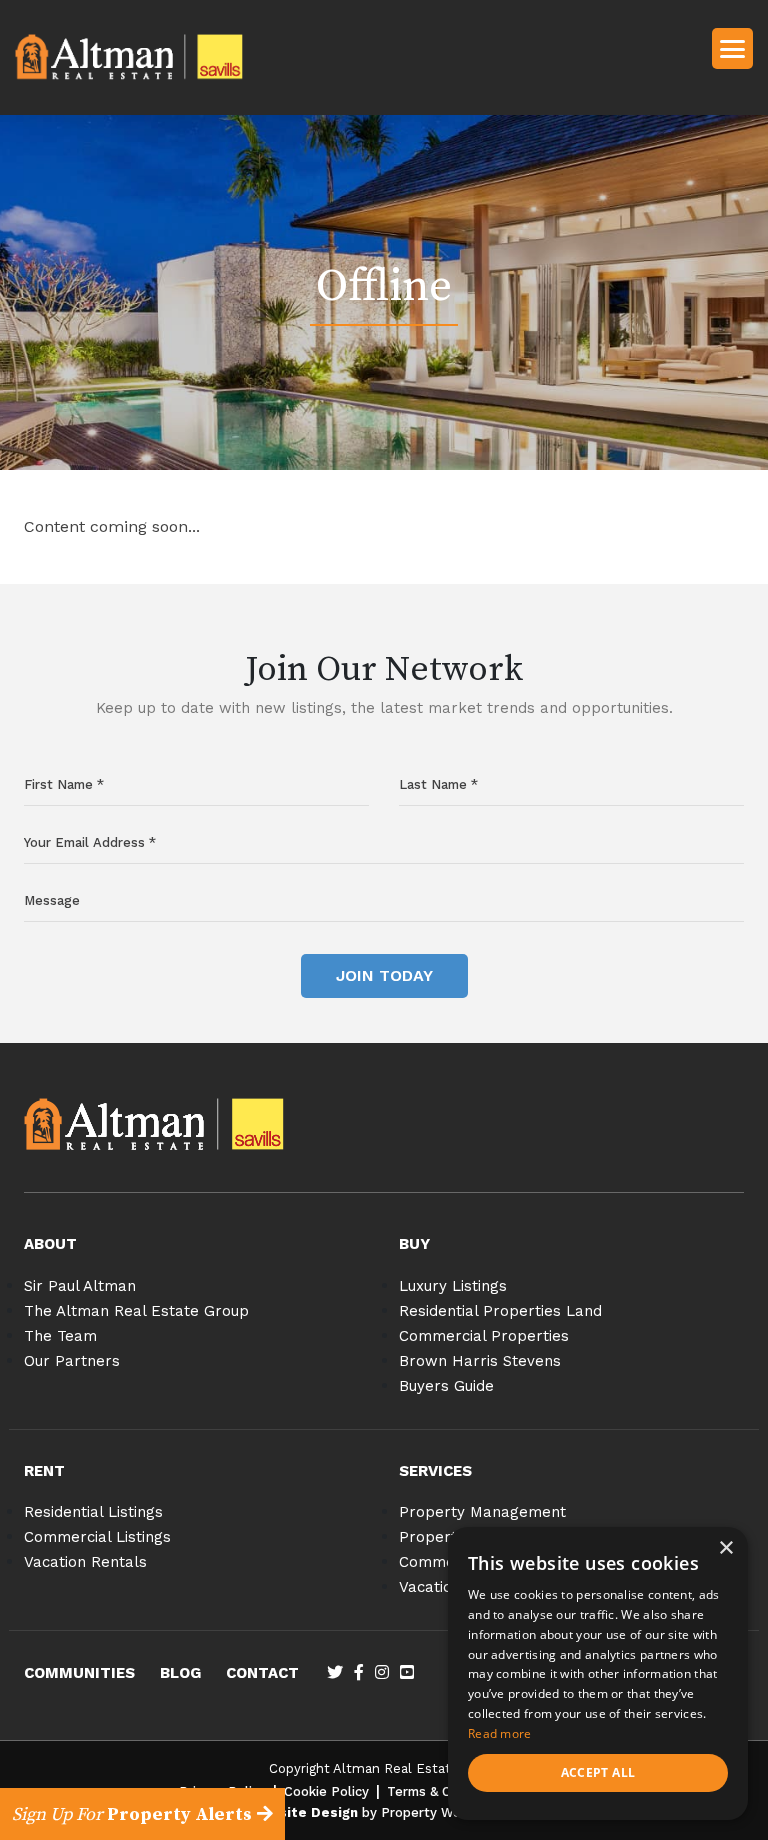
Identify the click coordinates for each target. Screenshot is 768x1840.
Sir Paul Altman (80, 1286)
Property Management (482, 1512)
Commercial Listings (97, 1537)
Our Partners (72, 1361)
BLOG (180, 1673)
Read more (500, 1733)
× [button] (725, 1548)
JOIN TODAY (384, 975)
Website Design (303, 1812)
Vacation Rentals (85, 1562)
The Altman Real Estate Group (136, 1311)
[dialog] (598, 1673)
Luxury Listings (453, 1286)
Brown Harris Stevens (480, 1361)
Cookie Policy (326, 1791)
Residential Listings (93, 1512)
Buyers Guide (446, 1386)
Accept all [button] (598, 1772)
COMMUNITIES (79, 1673)
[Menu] (732, 47)
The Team (60, 1336)
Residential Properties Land (500, 1311)
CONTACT (262, 1673)
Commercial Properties (484, 1336)
